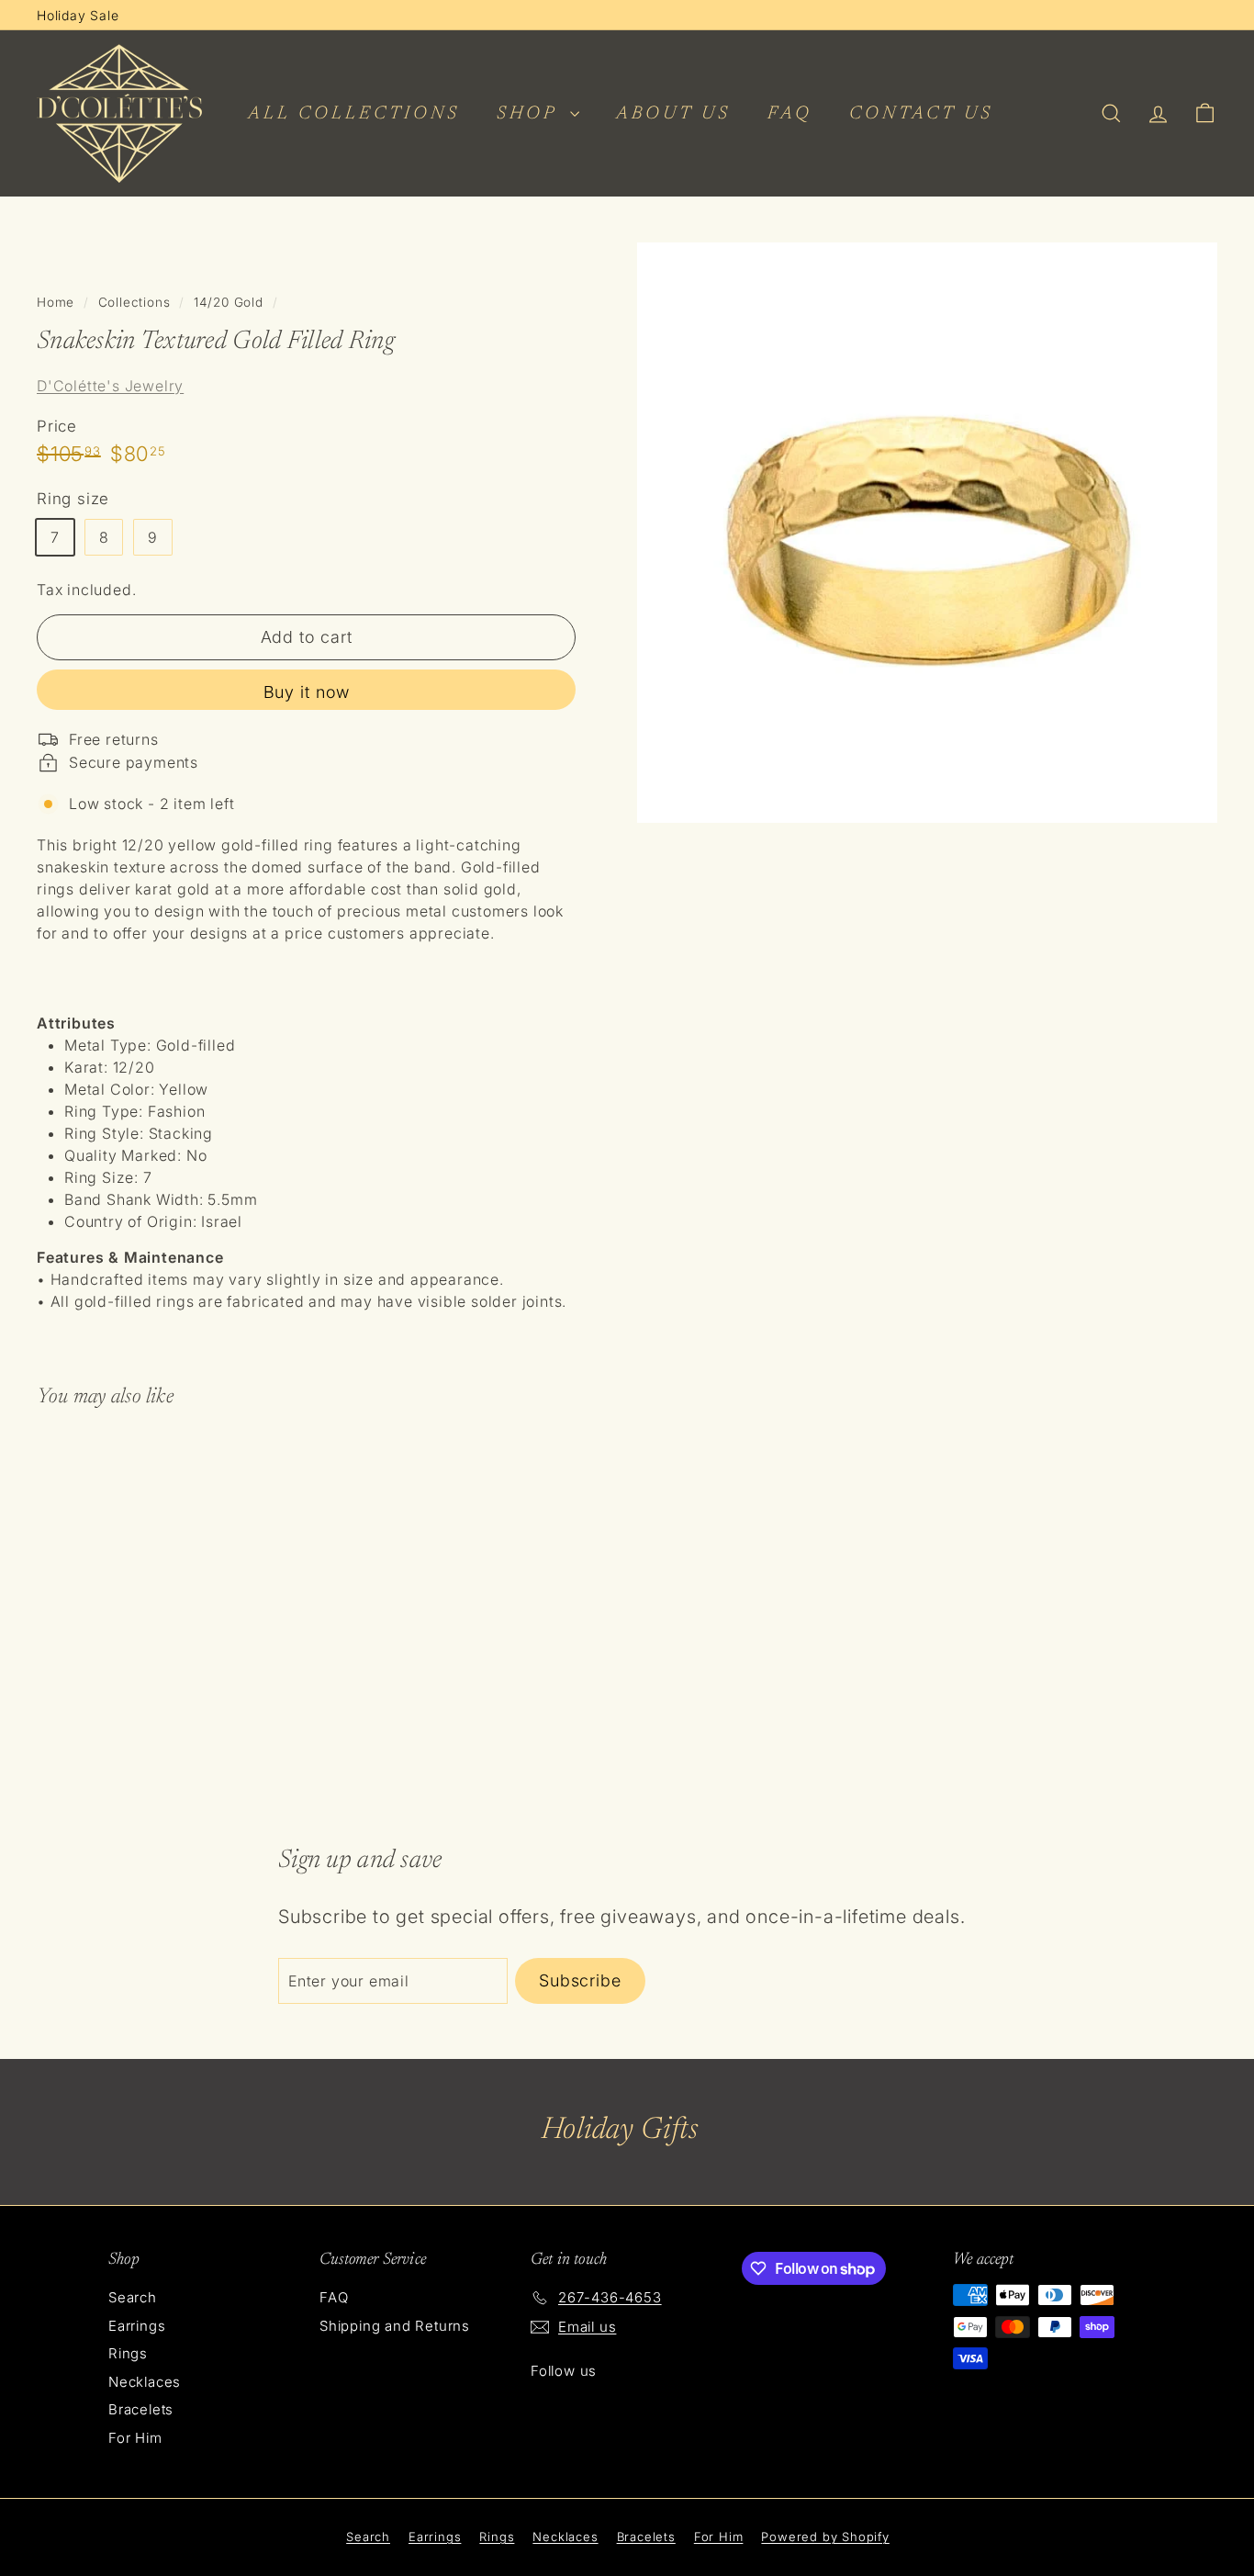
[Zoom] (927, 533)
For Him (135, 2438)
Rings (128, 2353)
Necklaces (145, 2382)
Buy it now (307, 692)
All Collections (354, 114)
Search (133, 2297)
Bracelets (141, 2409)
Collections (134, 302)
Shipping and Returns (395, 2326)
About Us (673, 114)
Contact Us (921, 114)
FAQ (790, 114)
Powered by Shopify (825, 2537)
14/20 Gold (229, 302)
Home (56, 302)
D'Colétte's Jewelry (110, 386)
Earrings (137, 2326)
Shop (531, 114)
